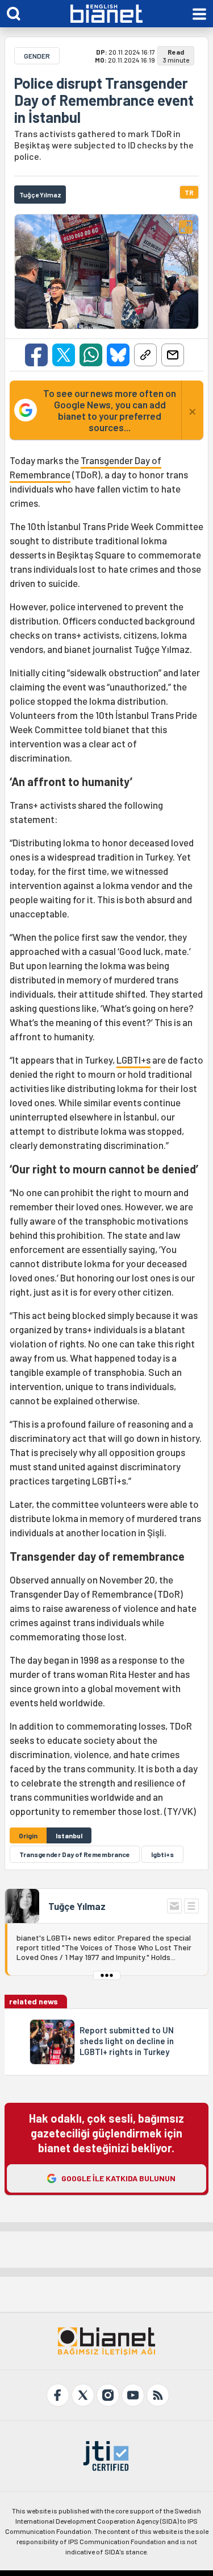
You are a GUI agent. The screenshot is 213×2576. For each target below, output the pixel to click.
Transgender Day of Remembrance (75, 1854)
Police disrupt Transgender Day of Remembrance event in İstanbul (104, 100)
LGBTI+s (133, 1060)
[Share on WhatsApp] (91, 355)
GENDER (37, 56)
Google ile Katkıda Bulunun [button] (118, 2178)
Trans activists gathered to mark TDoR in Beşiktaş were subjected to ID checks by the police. (104, 145)
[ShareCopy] (145, 355)
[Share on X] (64, 355)
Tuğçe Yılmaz (77, 1906)
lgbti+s (162, 1854)
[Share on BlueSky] (118, 355)
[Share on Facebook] (36, 355)
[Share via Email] (173, 355)
